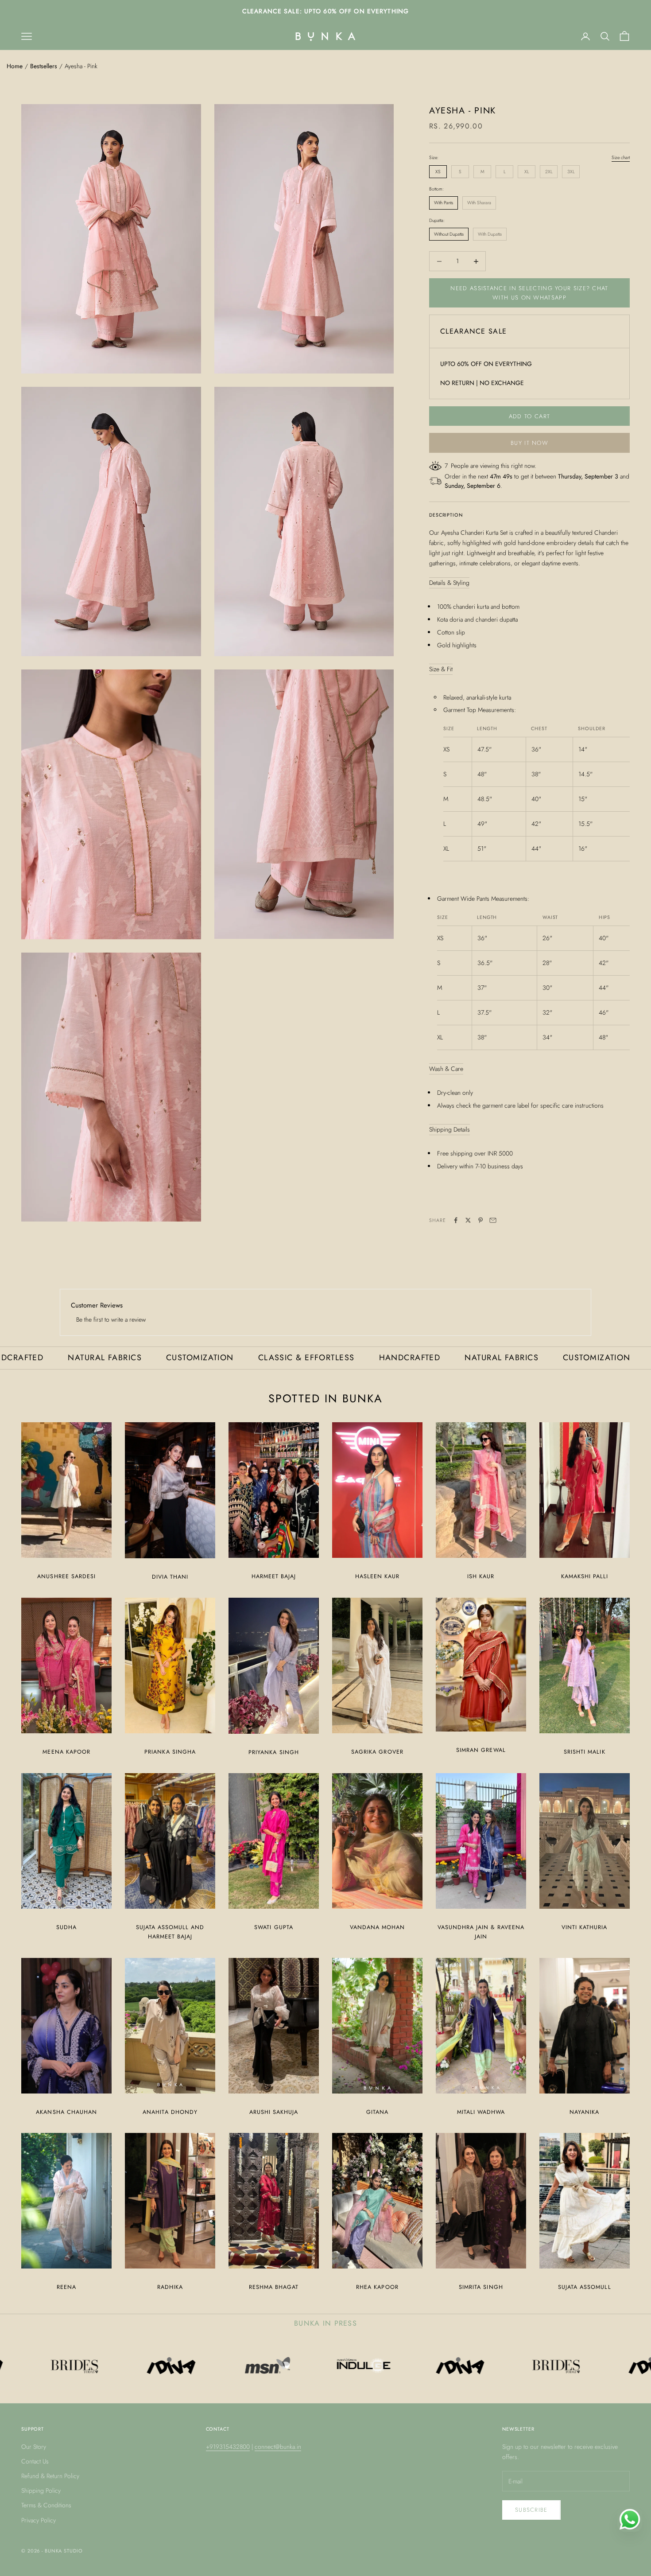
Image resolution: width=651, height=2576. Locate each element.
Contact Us (35, 2461)
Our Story (34, 2447)
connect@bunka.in (278, 2447)
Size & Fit (441, 669)
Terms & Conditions (46, 2505)
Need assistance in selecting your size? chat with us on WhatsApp (529, 293)
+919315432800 (228, 2447)
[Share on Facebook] (456, 1220)
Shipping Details (449, 1129)
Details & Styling (449, 583)
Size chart (621, 158)
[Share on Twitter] (468, 1220)
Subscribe (531, 2510)
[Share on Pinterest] (480, 1220)
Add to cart (529, 416)
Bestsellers (44, 66)
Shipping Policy (41, 2490)
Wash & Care (446, 1069)
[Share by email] (493, 1220)
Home (15, 66)
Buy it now (529, 443)
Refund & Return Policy (50, 2476)
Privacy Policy (39, 2520)
